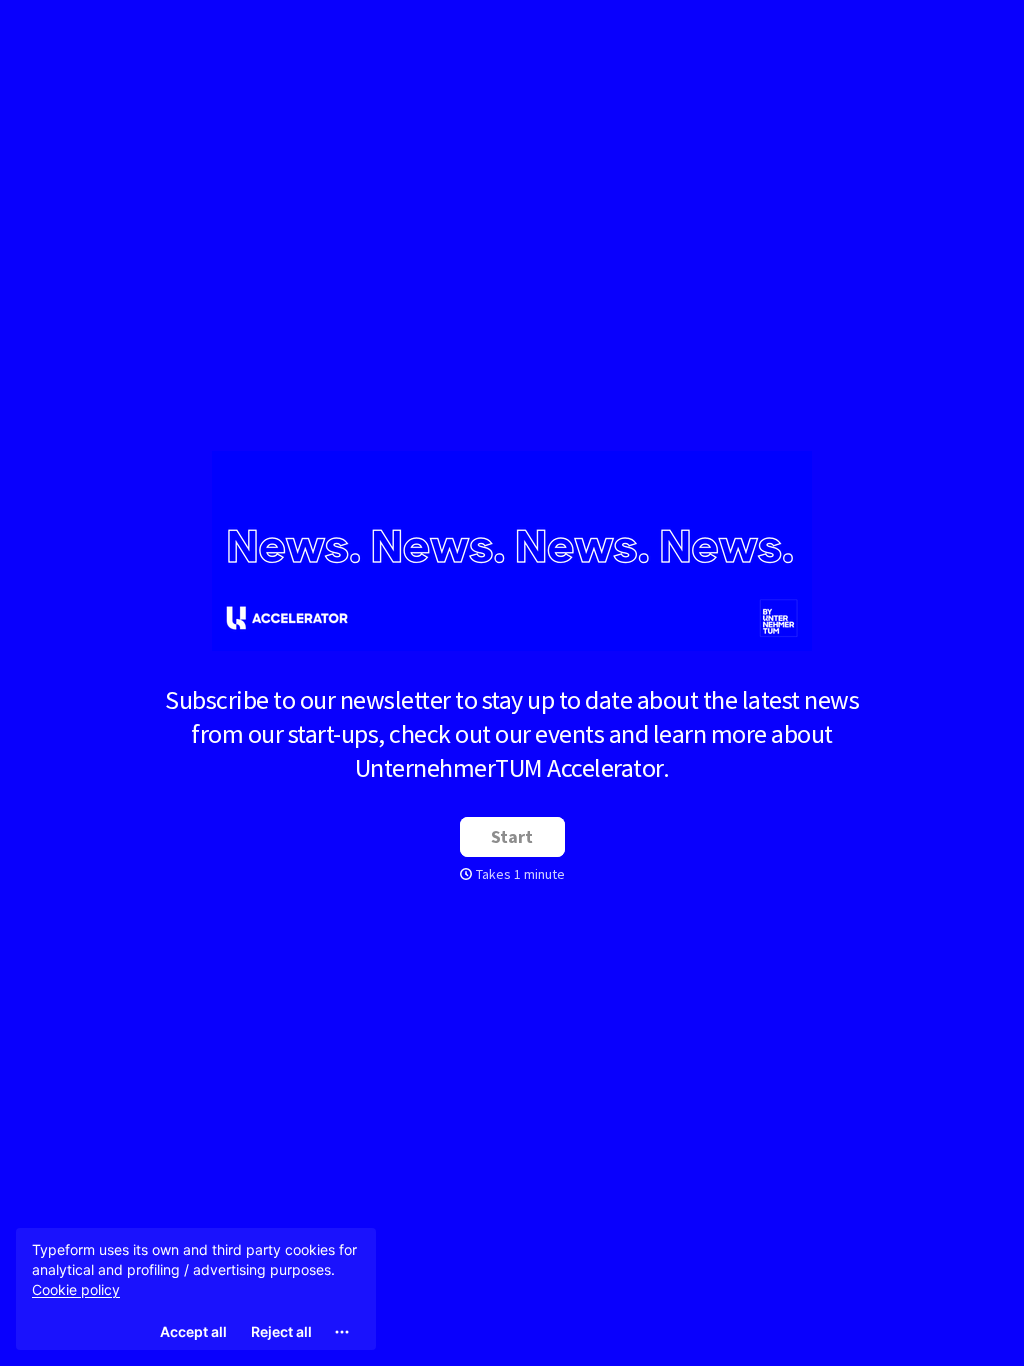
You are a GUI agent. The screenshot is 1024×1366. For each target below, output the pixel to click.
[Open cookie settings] (342, 1332)
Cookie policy (76, 1289)
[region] (196, 1289)
